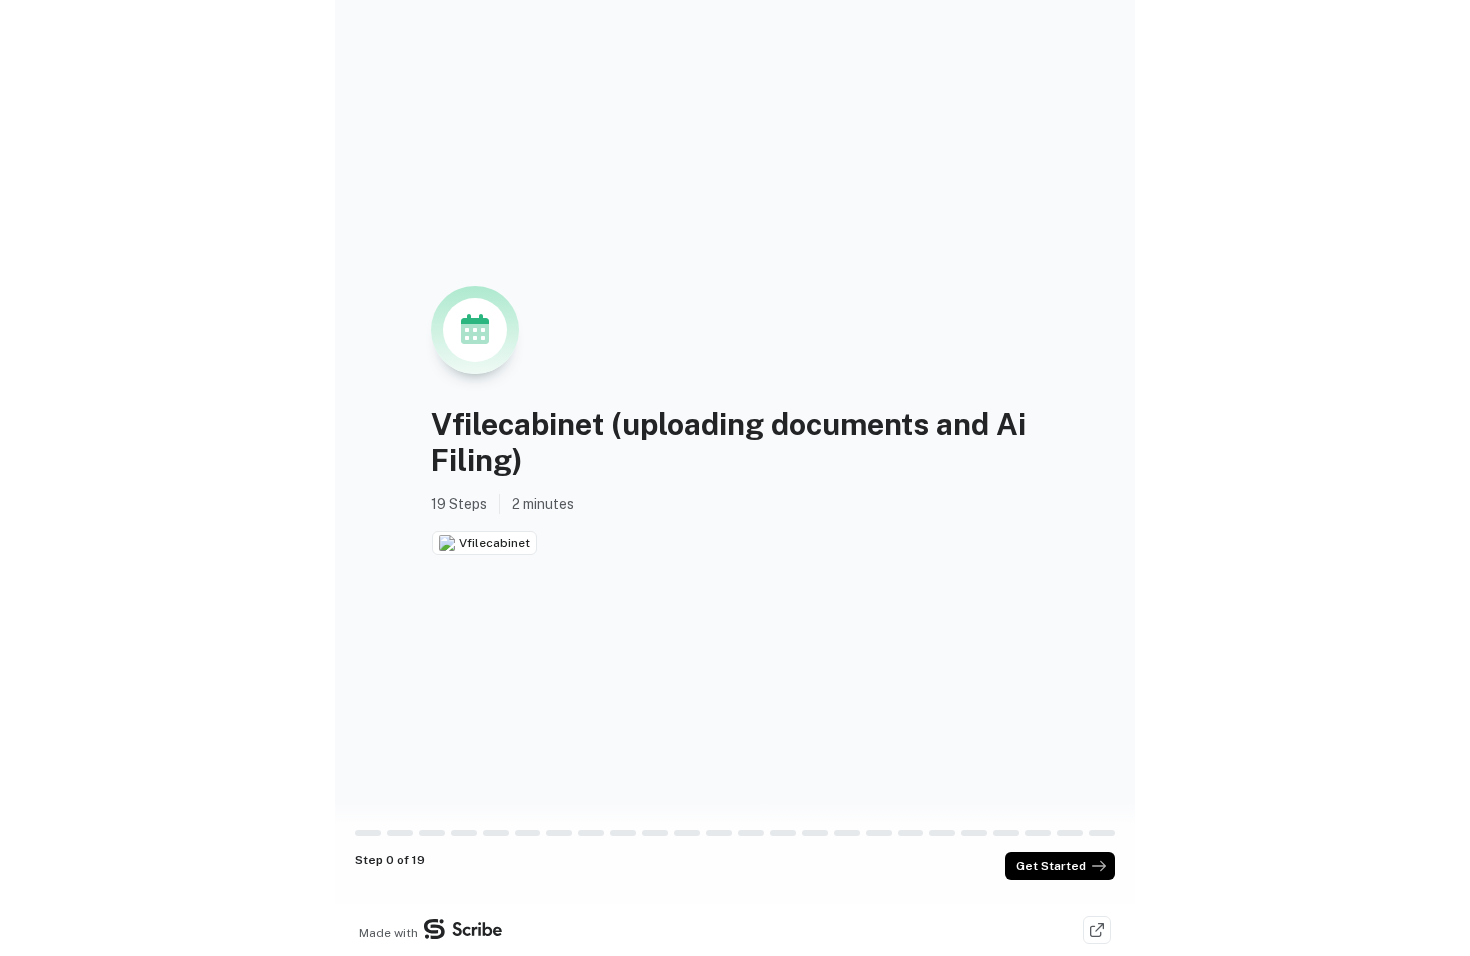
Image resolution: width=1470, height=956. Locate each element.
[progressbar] (368, 833)
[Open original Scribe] (1097, 930)
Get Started (1051, 866)
